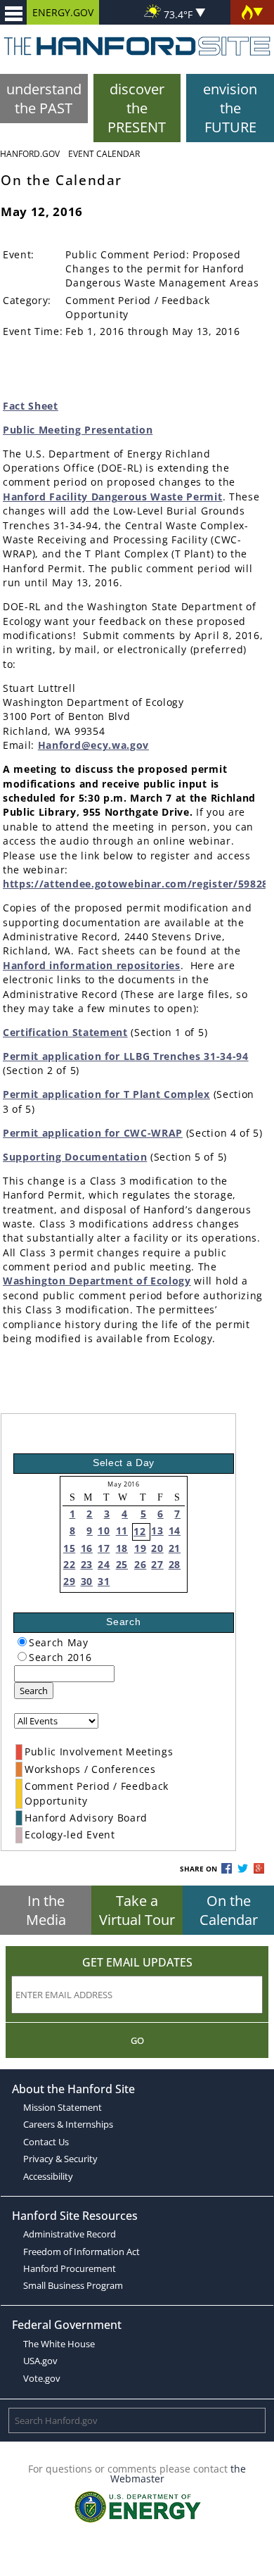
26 (140, 1564)
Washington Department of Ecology (97, 1281)
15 (69, 1548)
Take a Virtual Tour (137, 1910)
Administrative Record (70, 2234)
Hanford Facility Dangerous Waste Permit (113, 497)
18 (122, 1548)
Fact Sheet (31, 406)
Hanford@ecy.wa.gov (93, 745)
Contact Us (46, 2142)
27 (157, 1564)
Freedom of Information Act (81, 2252)
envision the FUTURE (230, 108)
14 (175, 1530)
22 (69, 1564)
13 (157, 1530)
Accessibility (48, 2176)
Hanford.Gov (30, 154)
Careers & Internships (68, 2124)
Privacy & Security (60, 2159)
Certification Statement (65, 1032)
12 (139, 1531)
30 (87, 1581)
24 (104, 1564)
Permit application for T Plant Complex (106, 1094)
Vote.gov (42, 2378)
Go (137, 2040)
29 (69, 1581)
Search (34, 1691)
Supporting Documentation (75, 1157)
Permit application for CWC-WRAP (93, 1133)
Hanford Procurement (70, 2268)
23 (87, 1564)
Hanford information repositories (92, 965)
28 (175, 1564)
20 (157, 1548)
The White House (59, 2344)
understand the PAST (44, 99)
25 (122, 1564)
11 (122, 1530)
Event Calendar (104, 154)
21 (175, 1548)
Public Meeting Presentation (78, 430)
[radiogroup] (22, 1642)
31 (104, 1581)
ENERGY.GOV (63, 12)
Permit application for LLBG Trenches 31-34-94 (126, 1056)
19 (140, 1548)
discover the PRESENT (137, 108)
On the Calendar (229, 1910)
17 (104, 1548)
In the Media (46, 1910)
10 (104, 1530)
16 (87, 1548)
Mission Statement (63, 2107)
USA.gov (40, 2361)
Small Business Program (73, 2285)
